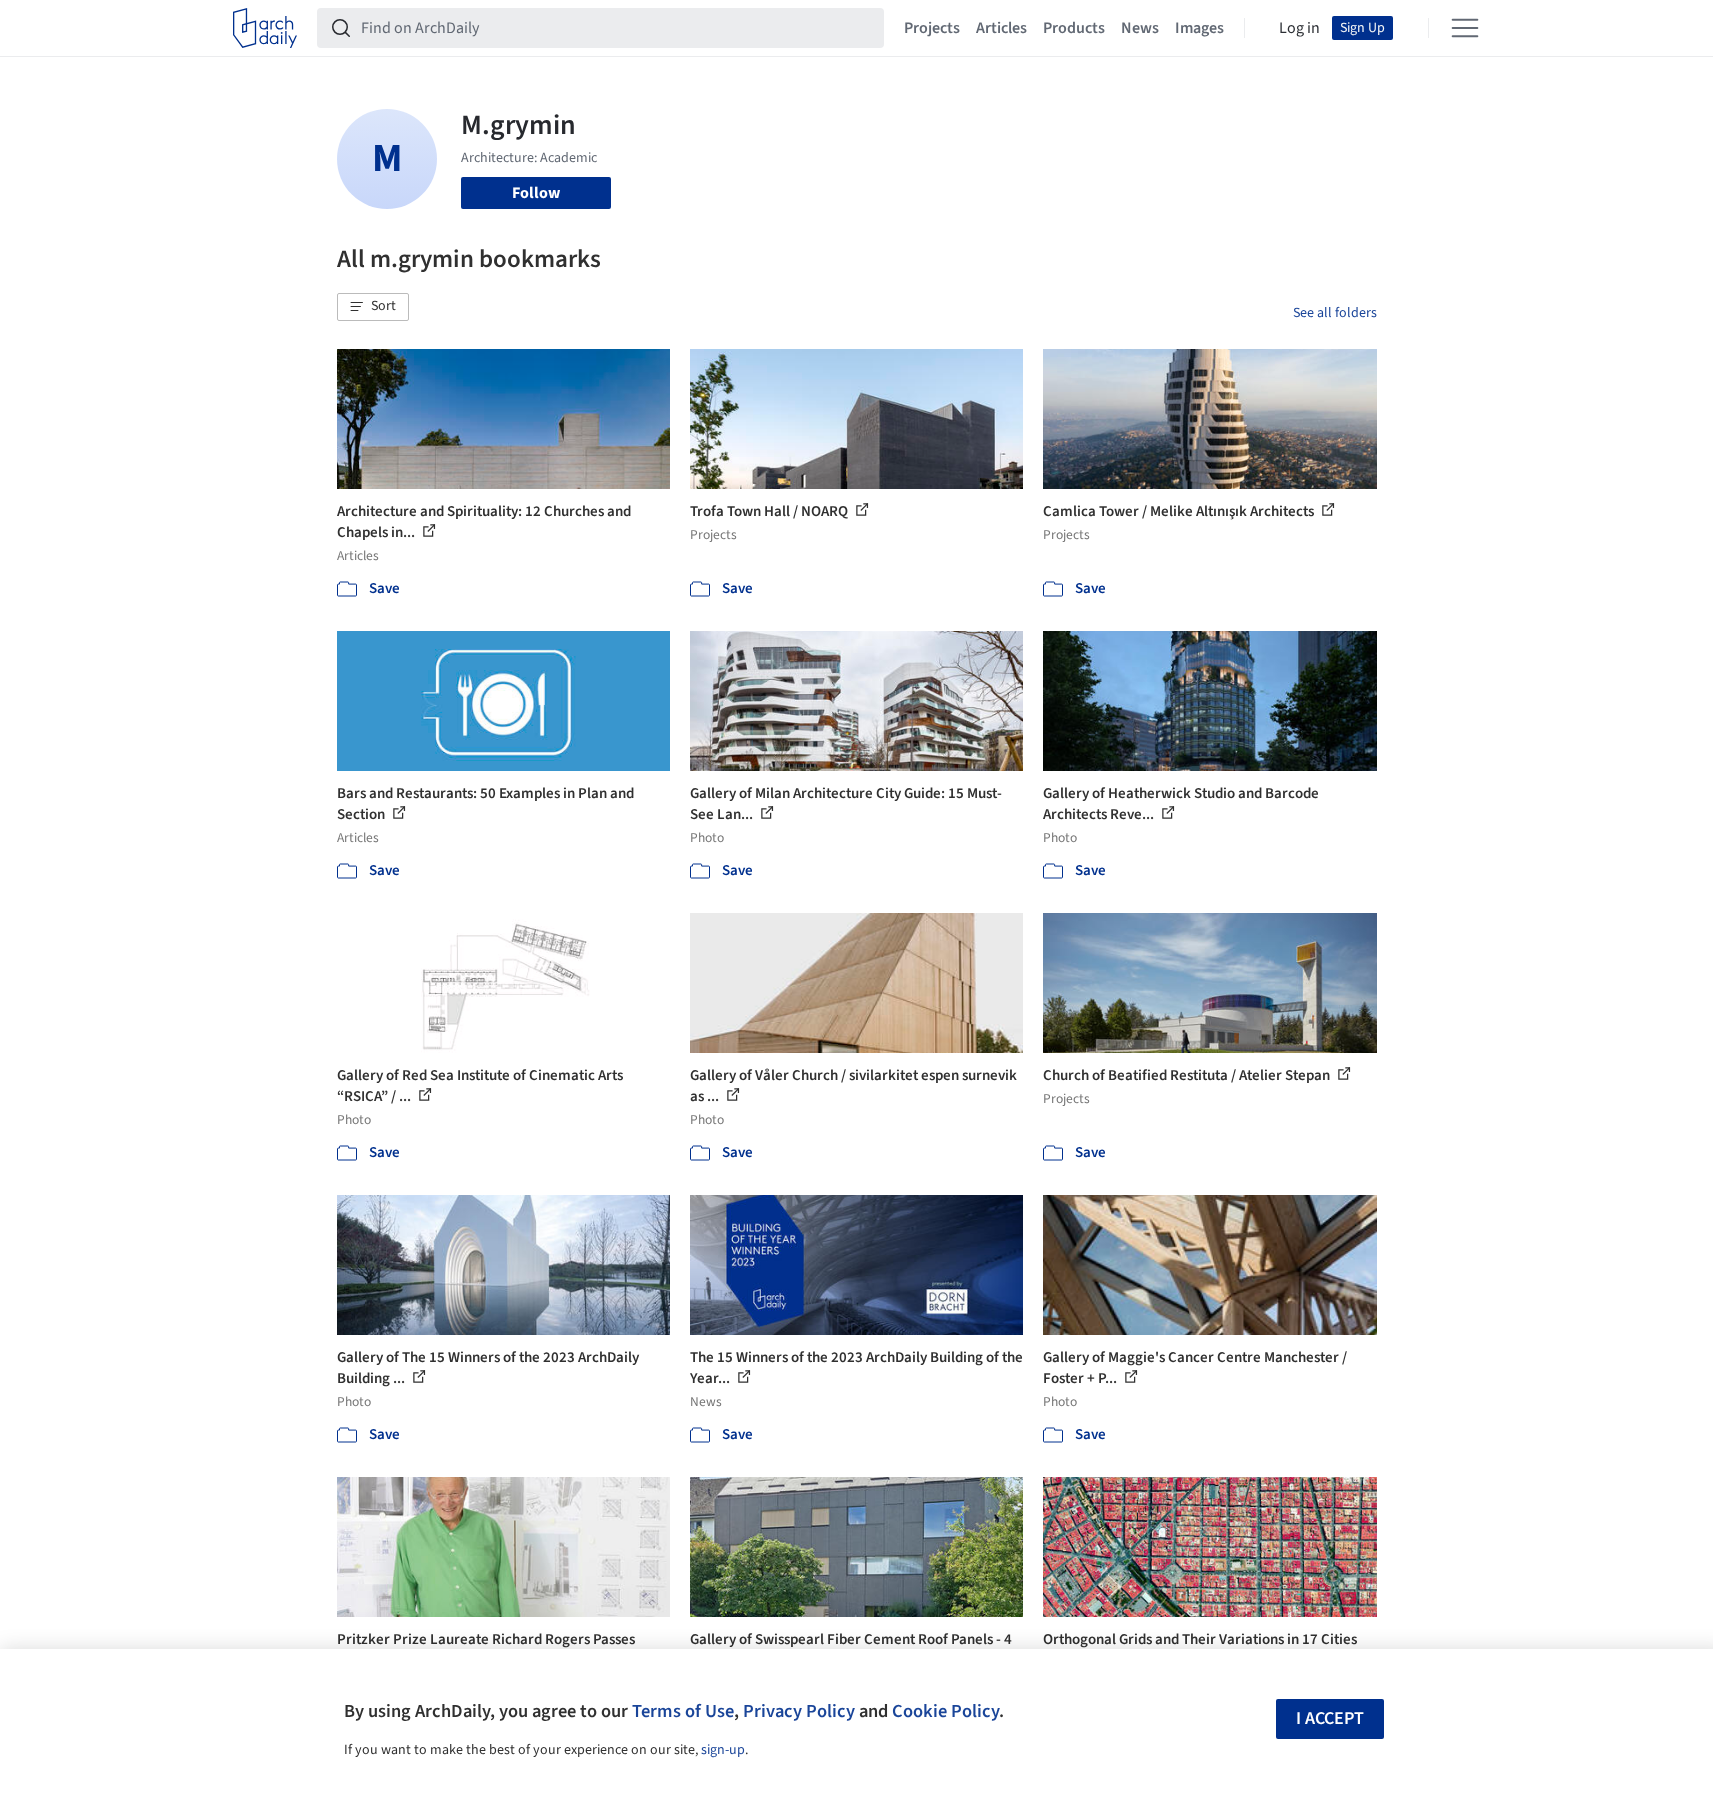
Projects (932, 28)
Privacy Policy (799, 1711)
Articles (1001, 28)
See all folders (1335, 313)
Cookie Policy (945, 1711)
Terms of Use (683, 1711)
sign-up (723, 1750)
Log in (1299, 28)
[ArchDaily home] (265, 28)
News (1140, 28)
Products (1074, 28)
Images (1199, 28)
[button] (373, 307)
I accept (1330, 1718)
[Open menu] (1465, 28)
